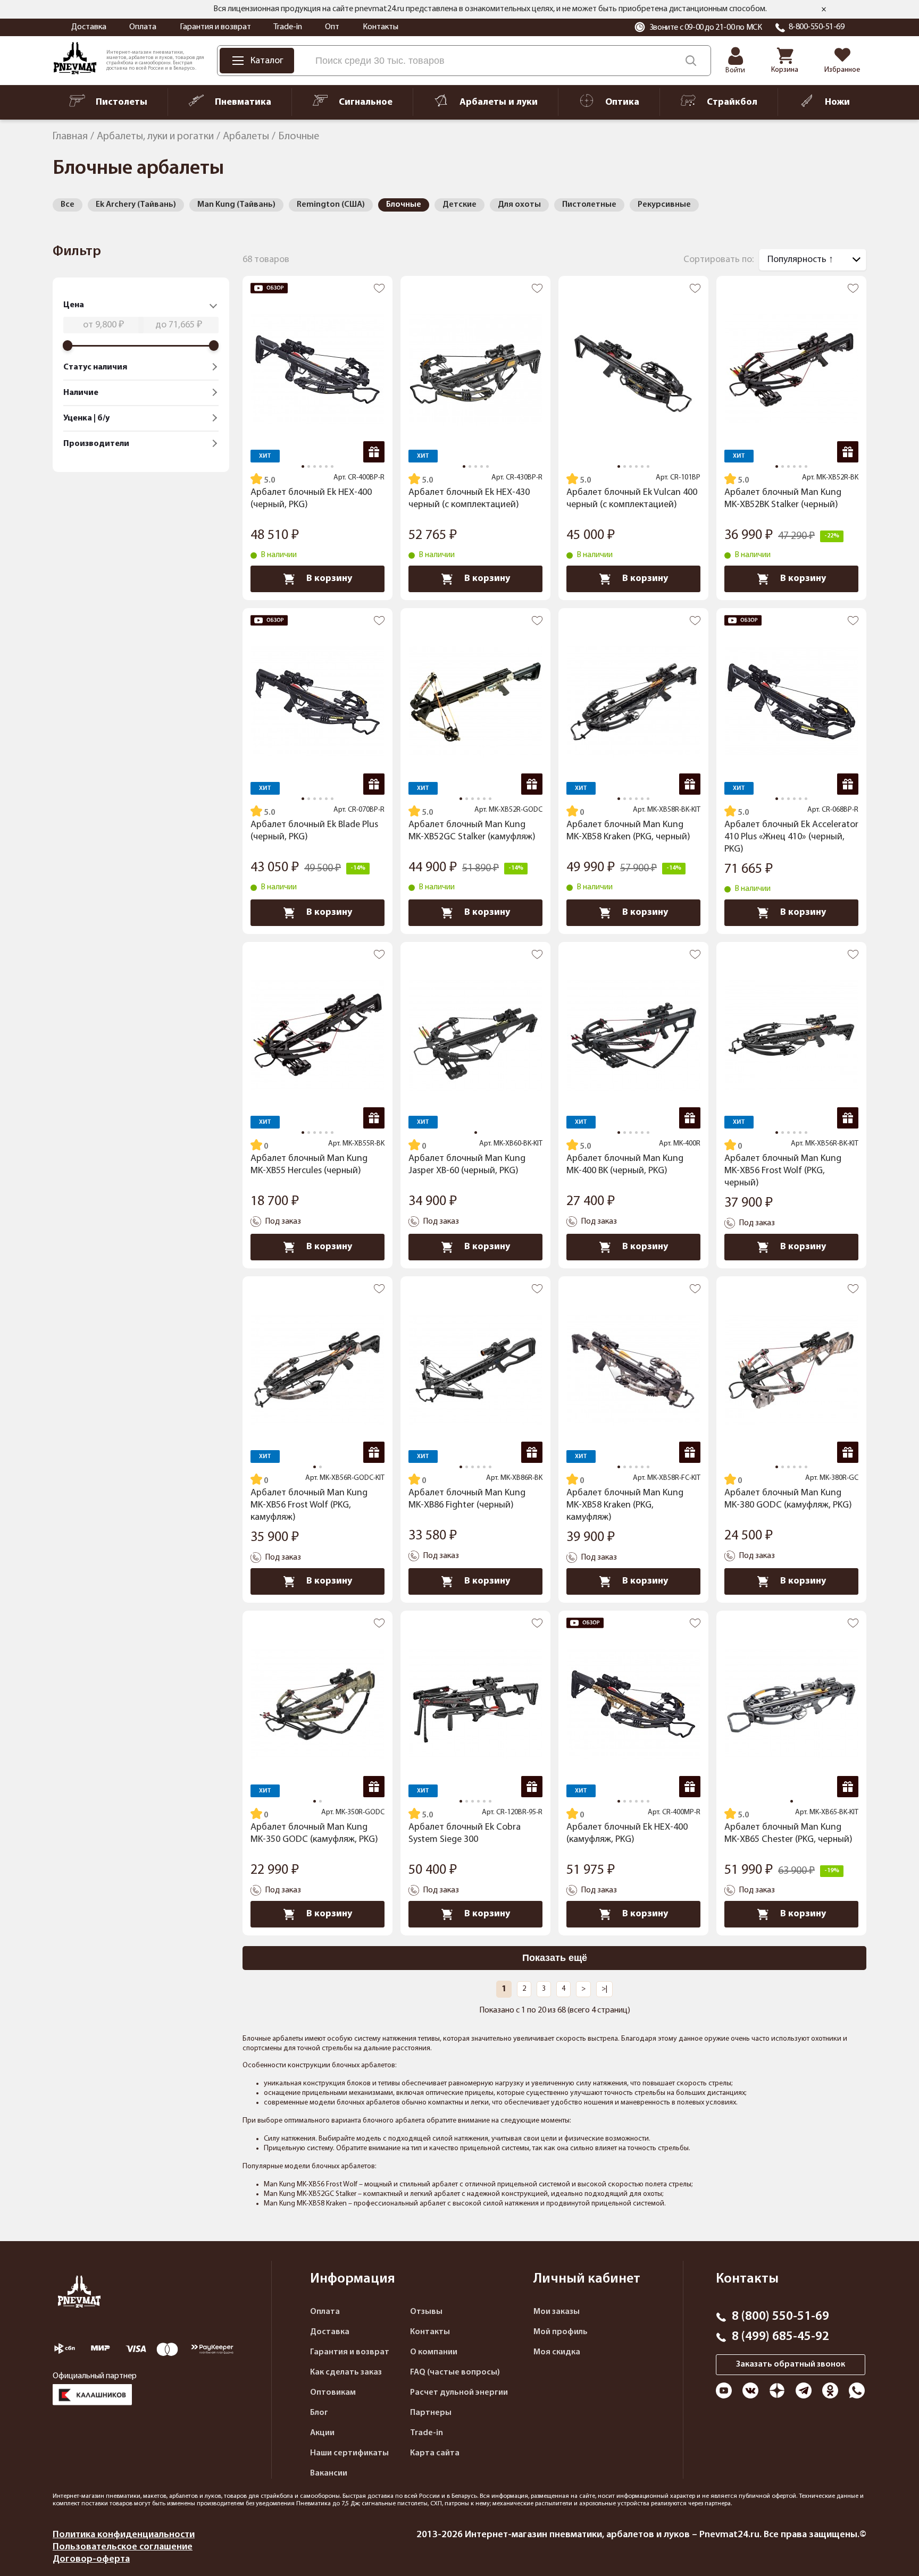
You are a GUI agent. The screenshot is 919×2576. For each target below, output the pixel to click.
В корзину (329, 579)
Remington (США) (331, 205)
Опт (332, 27)
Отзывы (426, 2312)
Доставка (89, 27)
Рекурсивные (664, 205)
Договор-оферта (91, 2559)
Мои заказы (557, 2312)
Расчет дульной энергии (459, 2393)
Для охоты (519, 205)
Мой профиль (561, 2332)
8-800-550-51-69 (817, 27)
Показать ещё (555, 1958)
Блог (319, 2413)
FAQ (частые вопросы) (455, 2372)
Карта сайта (435, 2453)
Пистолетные (589, 205)
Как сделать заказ (346, 2372)
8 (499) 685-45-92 (780, 2337)
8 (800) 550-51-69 (780, 2317)
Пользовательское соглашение (123, 2547)
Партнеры (431, 2413)
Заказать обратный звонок (791, 2364)
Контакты (381, 27)
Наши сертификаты (349, 2453)
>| (604, 1989)
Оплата (143, 27)
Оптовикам (333, 2393)
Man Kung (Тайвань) (236, 205)
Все (68, 205)
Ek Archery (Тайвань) (136, 205)
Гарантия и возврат (215, 27)
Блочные (404, 205)
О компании (434, 2352)
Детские (459, 205)
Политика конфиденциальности (124, 2535)
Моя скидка (557, 2352)
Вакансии (329, 2473)
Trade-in (288, 27)
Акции (322, 2433)
